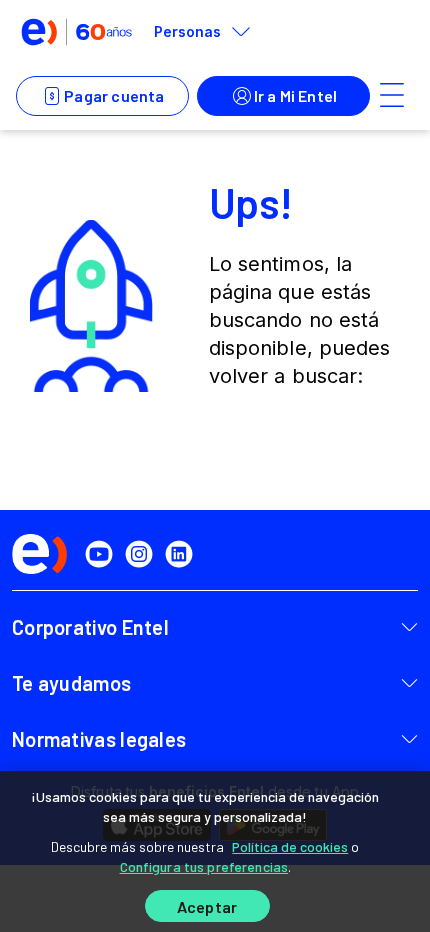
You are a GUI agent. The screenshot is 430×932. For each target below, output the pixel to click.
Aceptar (207, 906)
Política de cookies (290, 846)
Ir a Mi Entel (296, 95)
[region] (215, 851)
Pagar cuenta (114, 95)
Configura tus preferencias (204, 866)
